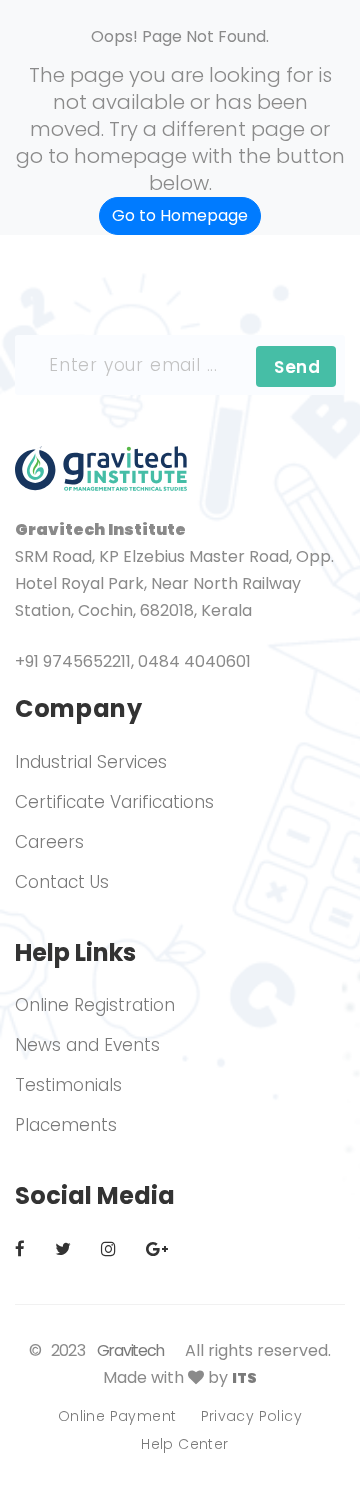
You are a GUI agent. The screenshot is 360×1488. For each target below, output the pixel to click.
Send (297, 367)
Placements (66, 1125)
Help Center (184, 1444)
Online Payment (117, 1416)
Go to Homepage (180, 215)
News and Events (87, 1045)
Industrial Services (91, 762)
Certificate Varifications (114, 802)
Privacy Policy (252, 1416)
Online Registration (95, 1005)
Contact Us (62, 882)
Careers (49, 842)
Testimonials (68, 1085)
